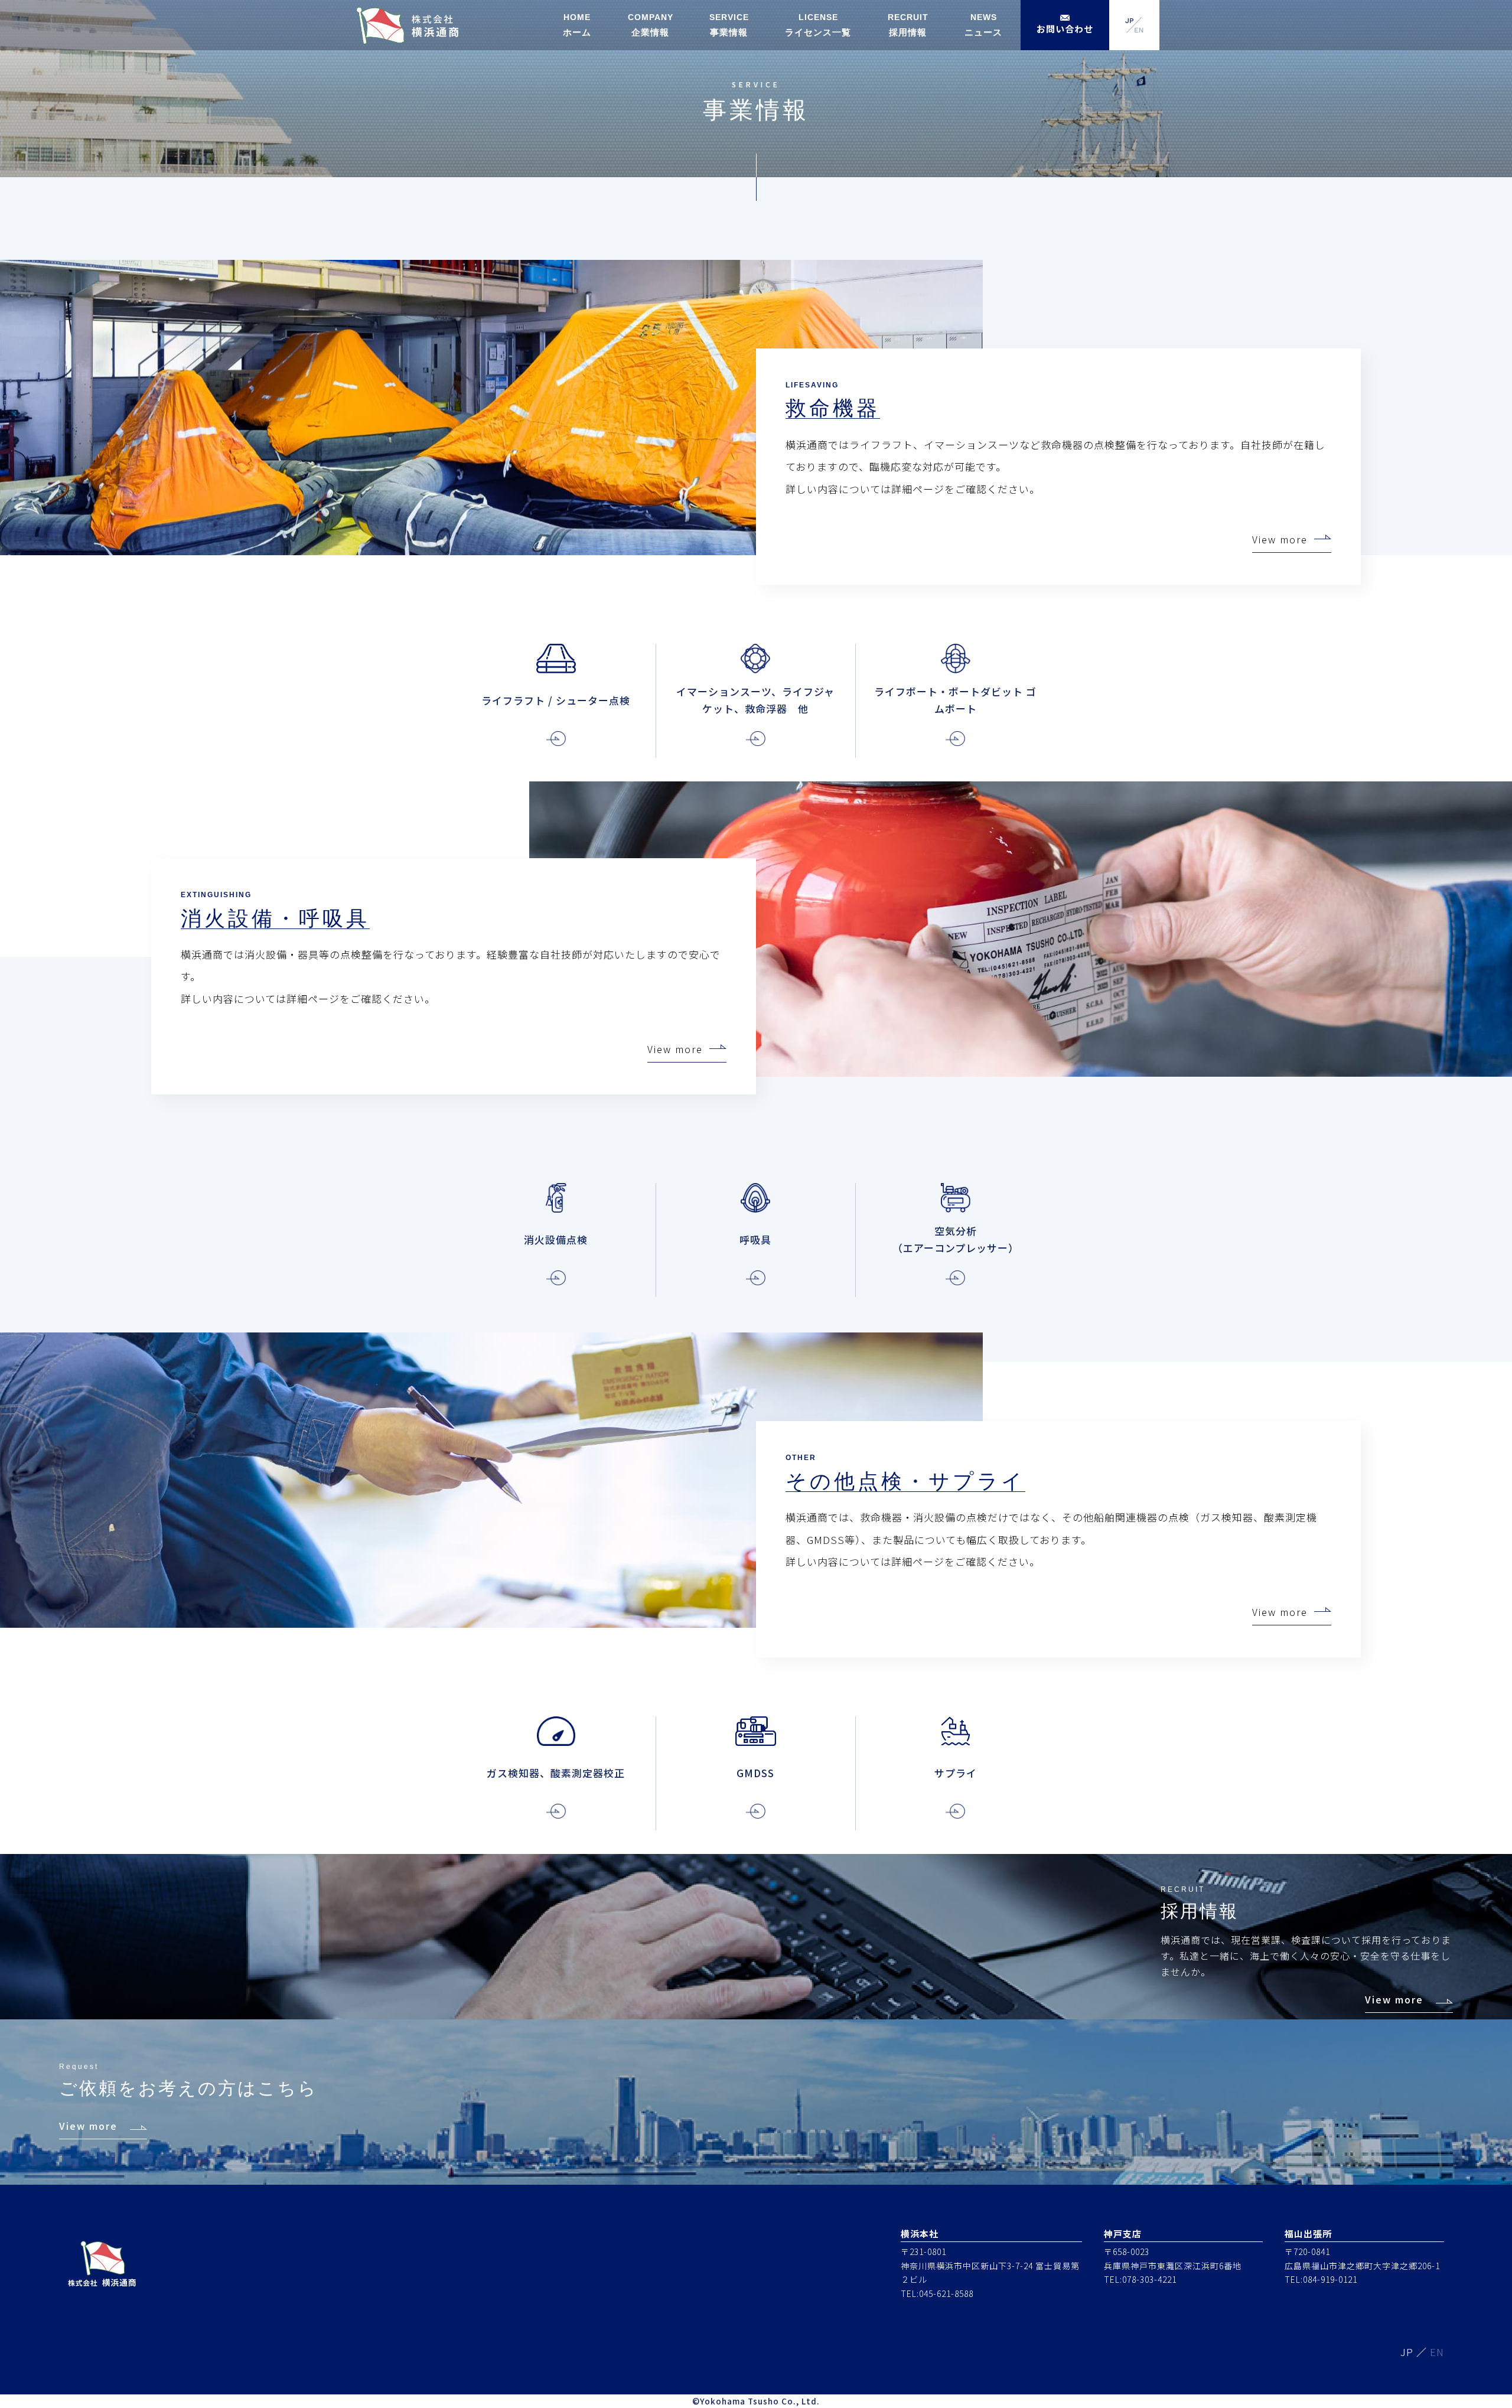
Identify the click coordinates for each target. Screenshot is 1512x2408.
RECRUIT (908, 25)
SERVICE (729, 25)
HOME (577, 25)
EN (1437, 2352)
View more (1280, 539)
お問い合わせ (1065, 29)
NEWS (983, 25)
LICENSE (818, 25)
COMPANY (651, 25)
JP (1407, 2352)
